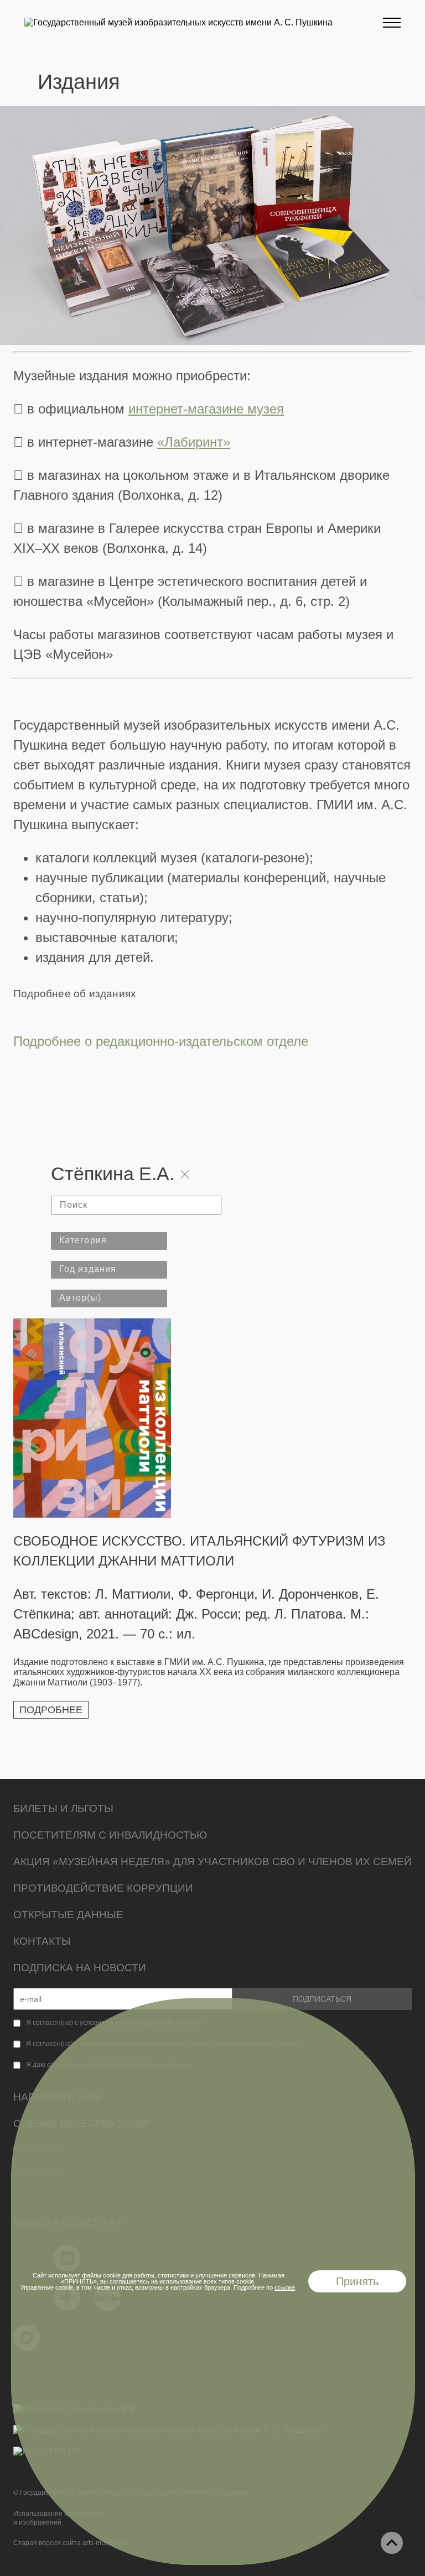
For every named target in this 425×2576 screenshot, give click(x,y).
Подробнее (51, 1710)
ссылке (285, 2287)
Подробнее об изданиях (75, 994)
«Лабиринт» (194, 442)
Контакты (42, 1941)
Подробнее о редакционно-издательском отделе (161, 1041)
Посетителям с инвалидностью (110, 1835)
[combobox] (109, 1241)
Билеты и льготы (63, 1808)
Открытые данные (68, 1915)
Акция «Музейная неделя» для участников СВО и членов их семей (212, 1862)
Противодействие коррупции (103, 1888)
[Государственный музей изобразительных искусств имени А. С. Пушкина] (178, 22)
